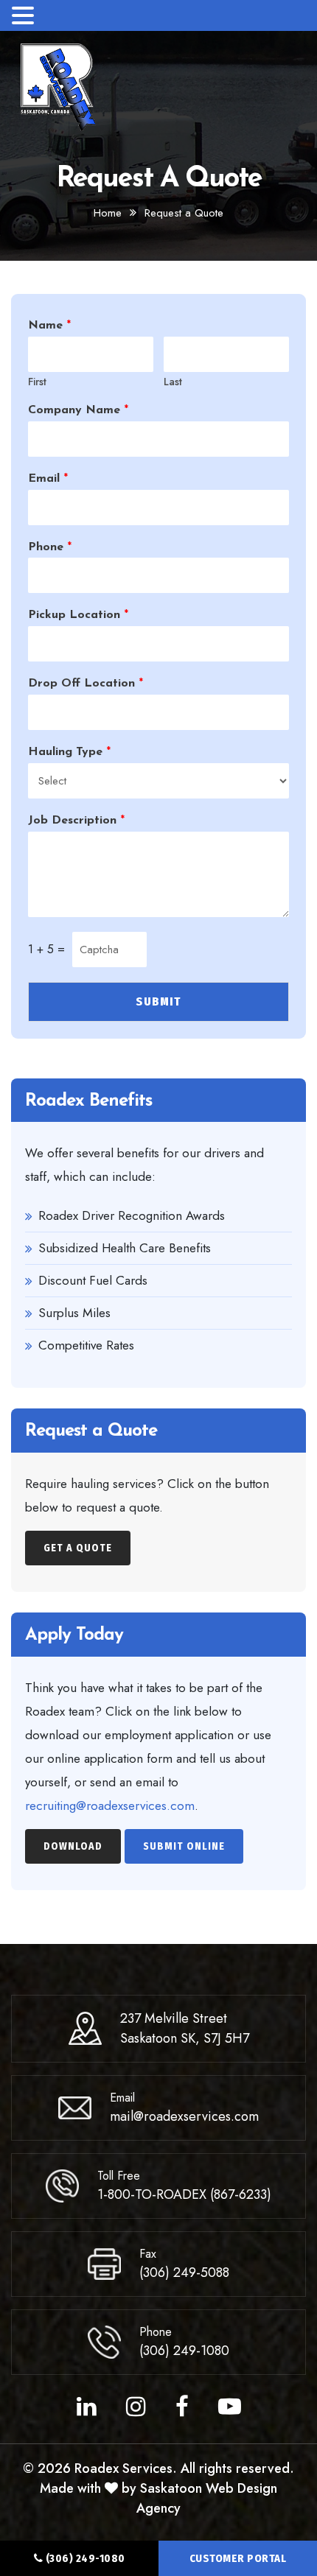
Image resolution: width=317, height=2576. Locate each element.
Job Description (76, 821)
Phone (50, 547)
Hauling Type (69, 752)
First (37, 382)
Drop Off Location (86, 684)
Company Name (78, 410)
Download (73, 1846)
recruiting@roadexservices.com (110, 1805)
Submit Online (184, 1846)
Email (48, 479)
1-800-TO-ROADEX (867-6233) (184, 2194)
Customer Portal (238, 2558)
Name (49, 326)
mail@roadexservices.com (184, 2116)
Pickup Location (78, 615)
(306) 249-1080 (84, 2558)
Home (108, 213)
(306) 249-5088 (184, 2273)
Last (173, 382)
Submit (158, 1001)
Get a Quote (78, 1548)
